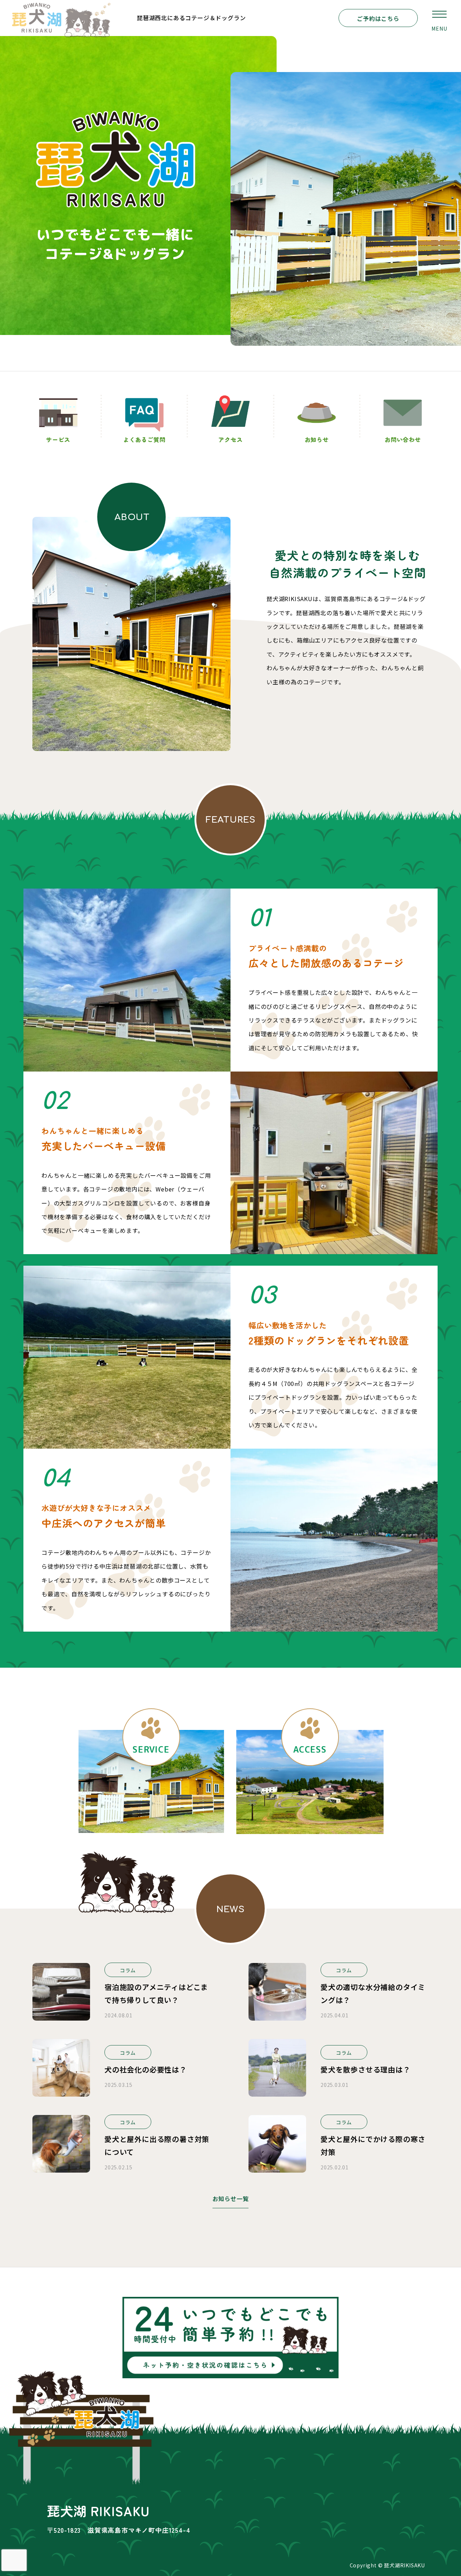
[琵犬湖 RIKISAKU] (61, 18)
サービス (58, 439)
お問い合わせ (403, 439)
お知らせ (317, 439)
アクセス (230, 439)
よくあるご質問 (144, 439)
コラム (128, 1970)
